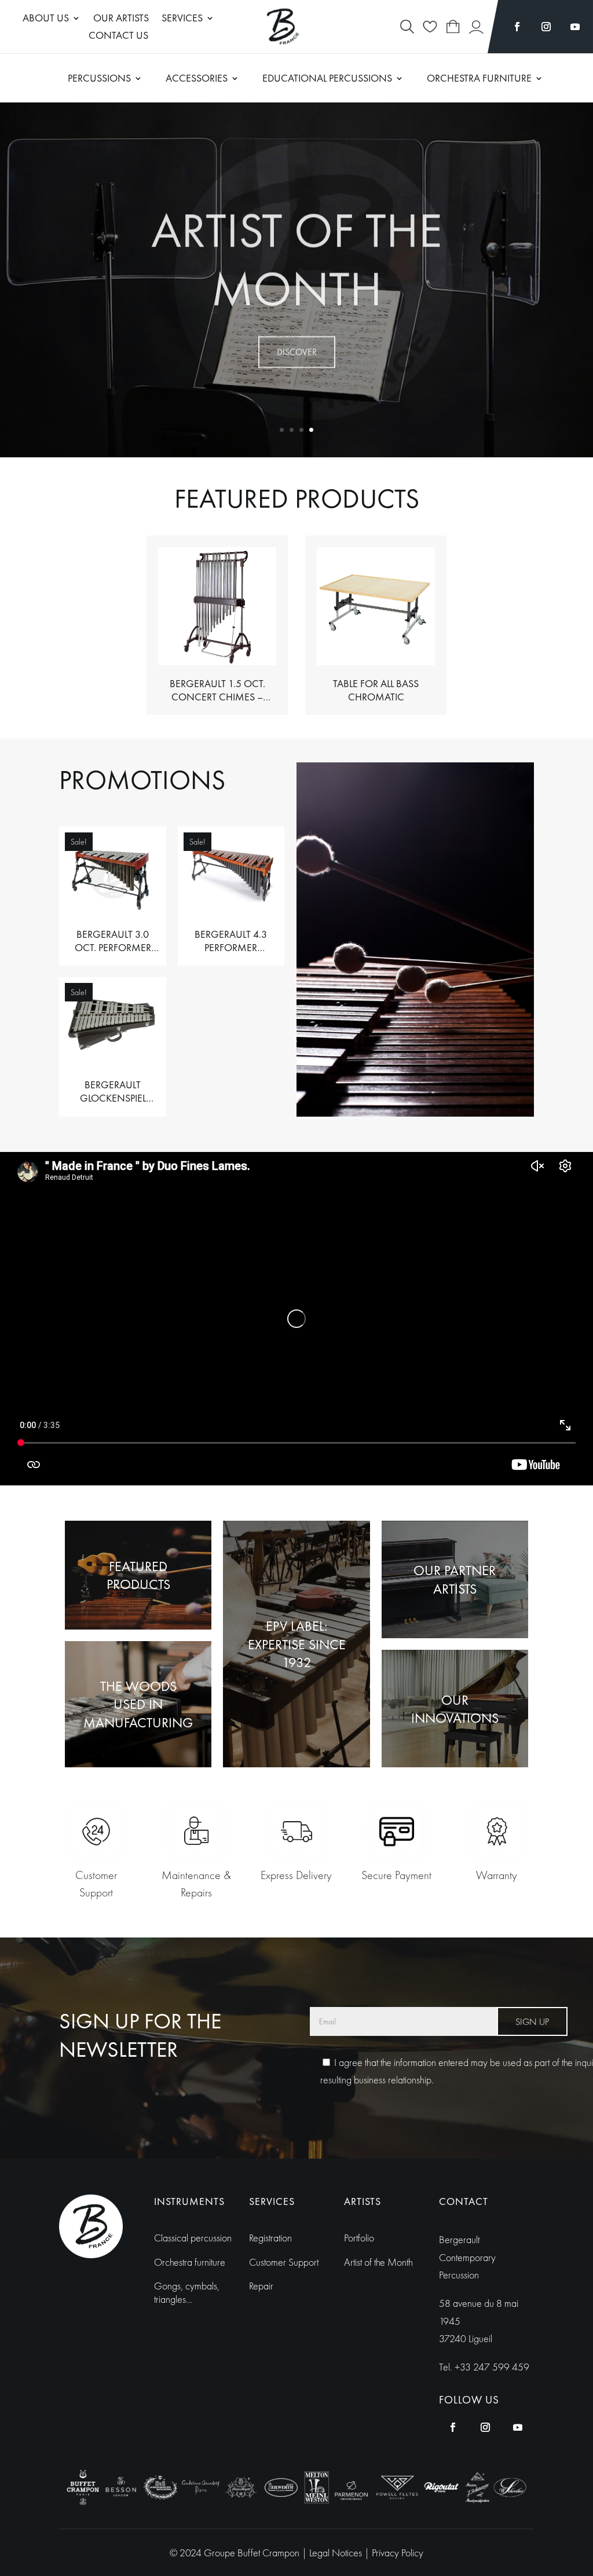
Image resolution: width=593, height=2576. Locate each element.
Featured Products (138, 1575)
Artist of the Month (296, 255)
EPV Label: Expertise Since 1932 (297, 1644)
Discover (297, 347)
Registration (270, 2238)
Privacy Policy (398, 2553)
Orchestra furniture (190, 2262)
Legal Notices (337, 2553)
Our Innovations (455, 1709)
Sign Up (532, 2022)
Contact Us (118, 36)
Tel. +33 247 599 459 (484, 2367)
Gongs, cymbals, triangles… (187, 2292)
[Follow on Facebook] (517, 27)
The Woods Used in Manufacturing (138, 1704)
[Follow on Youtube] (575, 27)
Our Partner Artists (455, 1579)
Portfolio (359, 2238)
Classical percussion (193, 2238)
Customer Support (284, 2262)
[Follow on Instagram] (546, 27)
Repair (261, 2286)
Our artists (121, 19)
